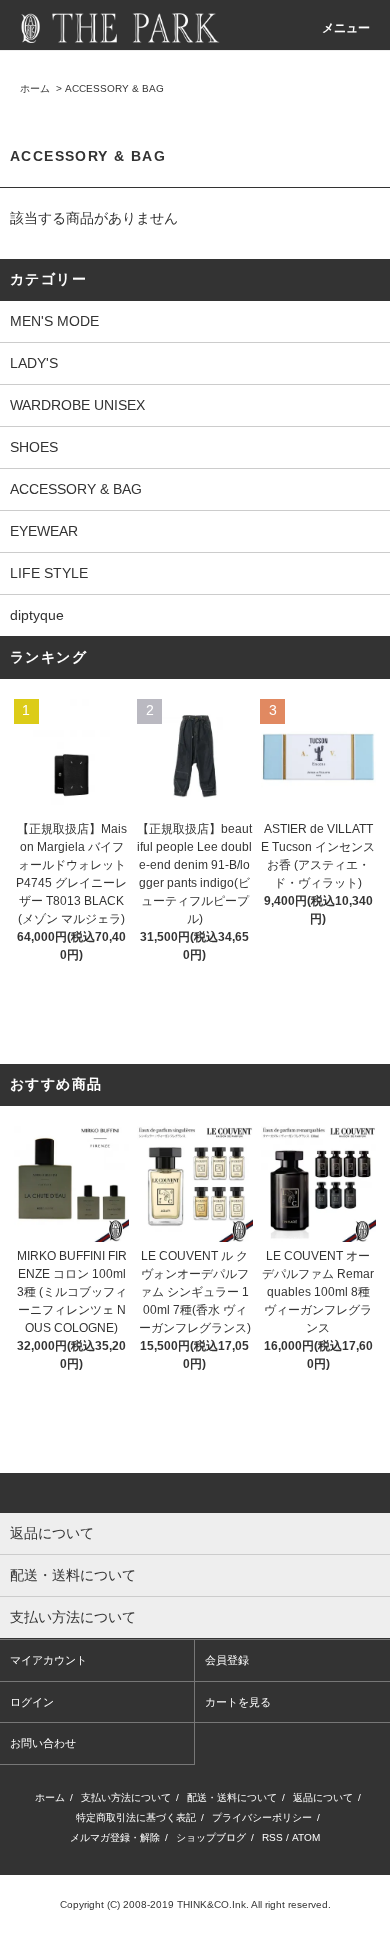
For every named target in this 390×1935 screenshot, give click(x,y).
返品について (323, 1797)
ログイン (32, 1702)
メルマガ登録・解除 (115, 1837)
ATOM (306, 1837)
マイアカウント (48, 1660)
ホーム (35, 88)
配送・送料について (232, 1797)
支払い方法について (126, 1797)
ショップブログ (211, 1837)
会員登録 (227, 1660)
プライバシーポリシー (262, 1817)
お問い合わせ (43, 1743)
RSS (272, 1837)
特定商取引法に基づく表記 (136, 1817)
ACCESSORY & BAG (114, 88)
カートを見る (238, 1702)
